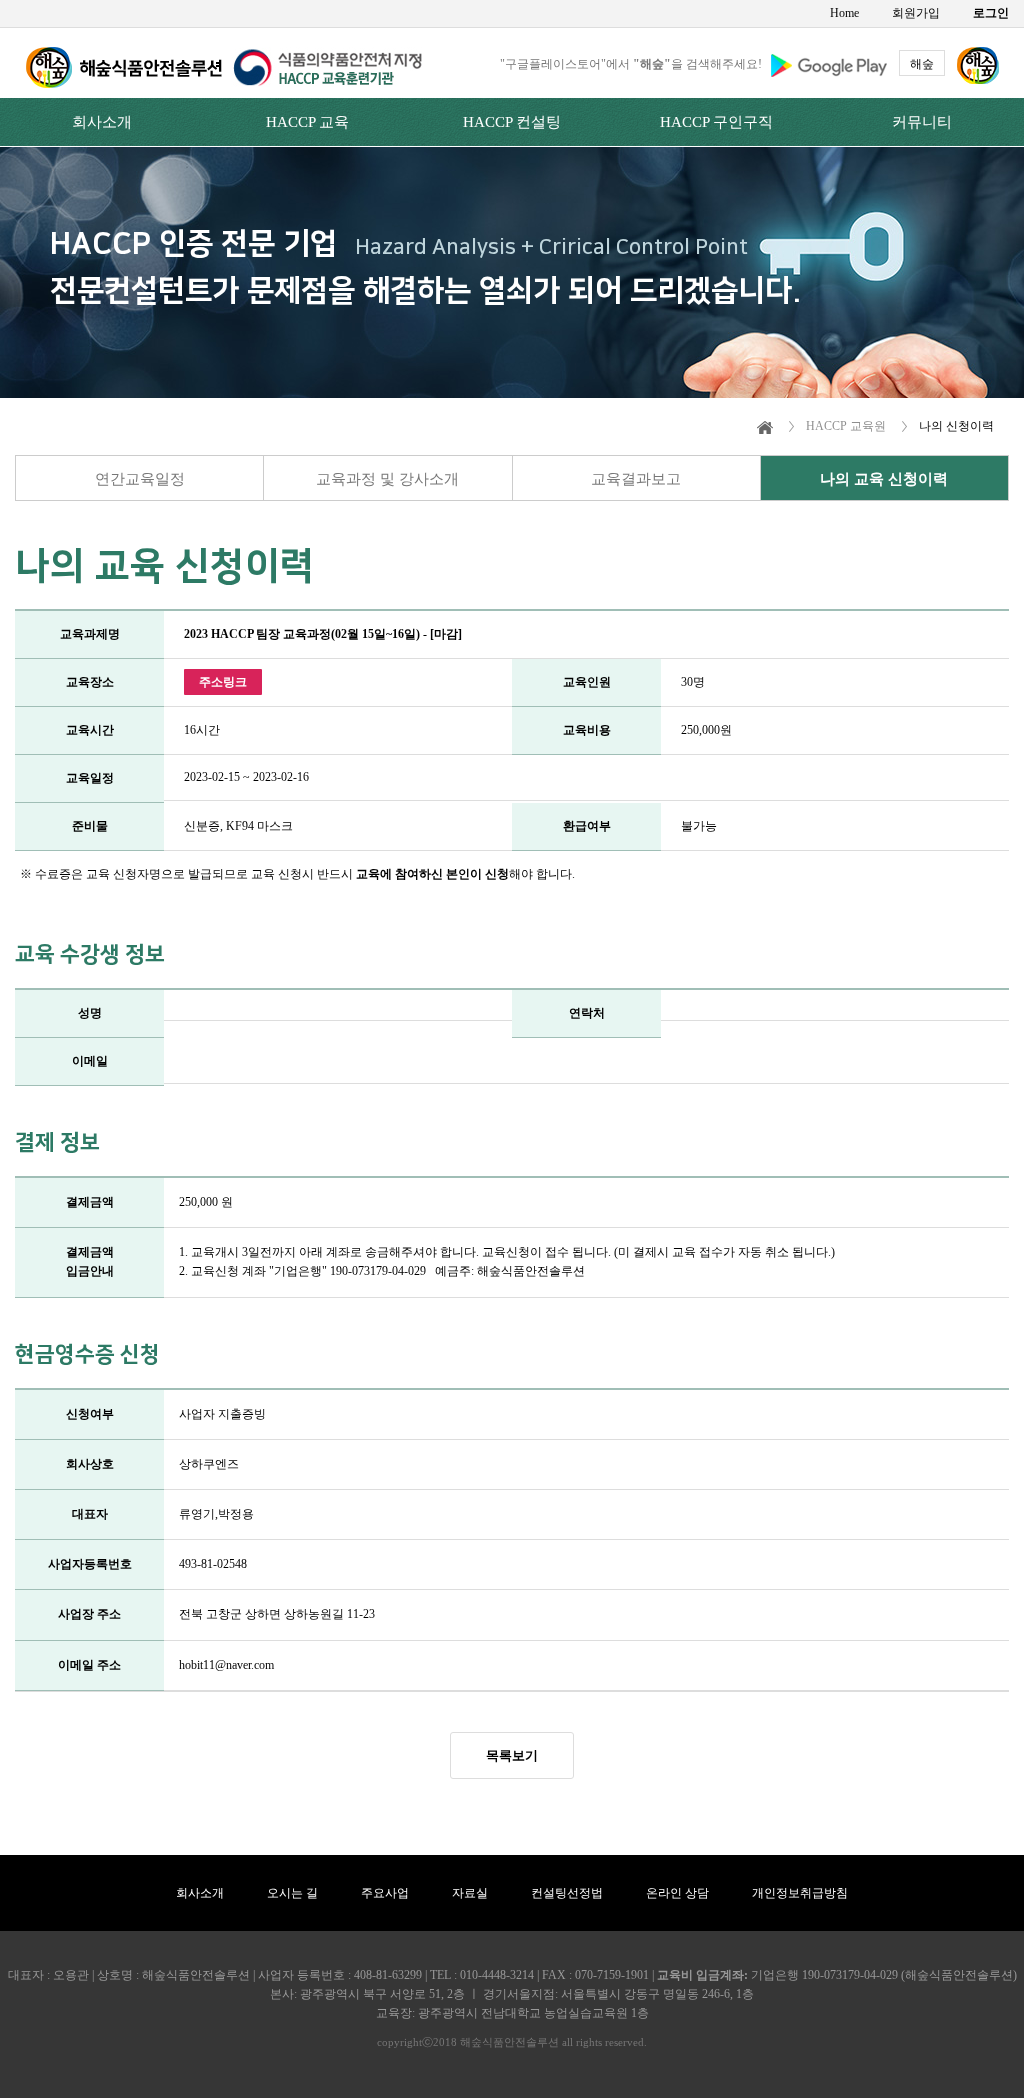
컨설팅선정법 (567, 1893)
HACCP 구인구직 (716, 122)
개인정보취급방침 (800, 1893)
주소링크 (223, 682)
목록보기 (512, 1755)
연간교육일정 (140, 479)
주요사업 (385, 1893)
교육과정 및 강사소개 (387, 479)
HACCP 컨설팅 (512, 122)
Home (844, 13)
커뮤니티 (922, 122)
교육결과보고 (636, 479)
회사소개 (102, 122)
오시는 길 (292, 1893)
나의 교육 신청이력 (884, 479)
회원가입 (916, 13)
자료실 (470, 1893)
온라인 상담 (677, 1893)
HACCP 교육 (307, 122)
